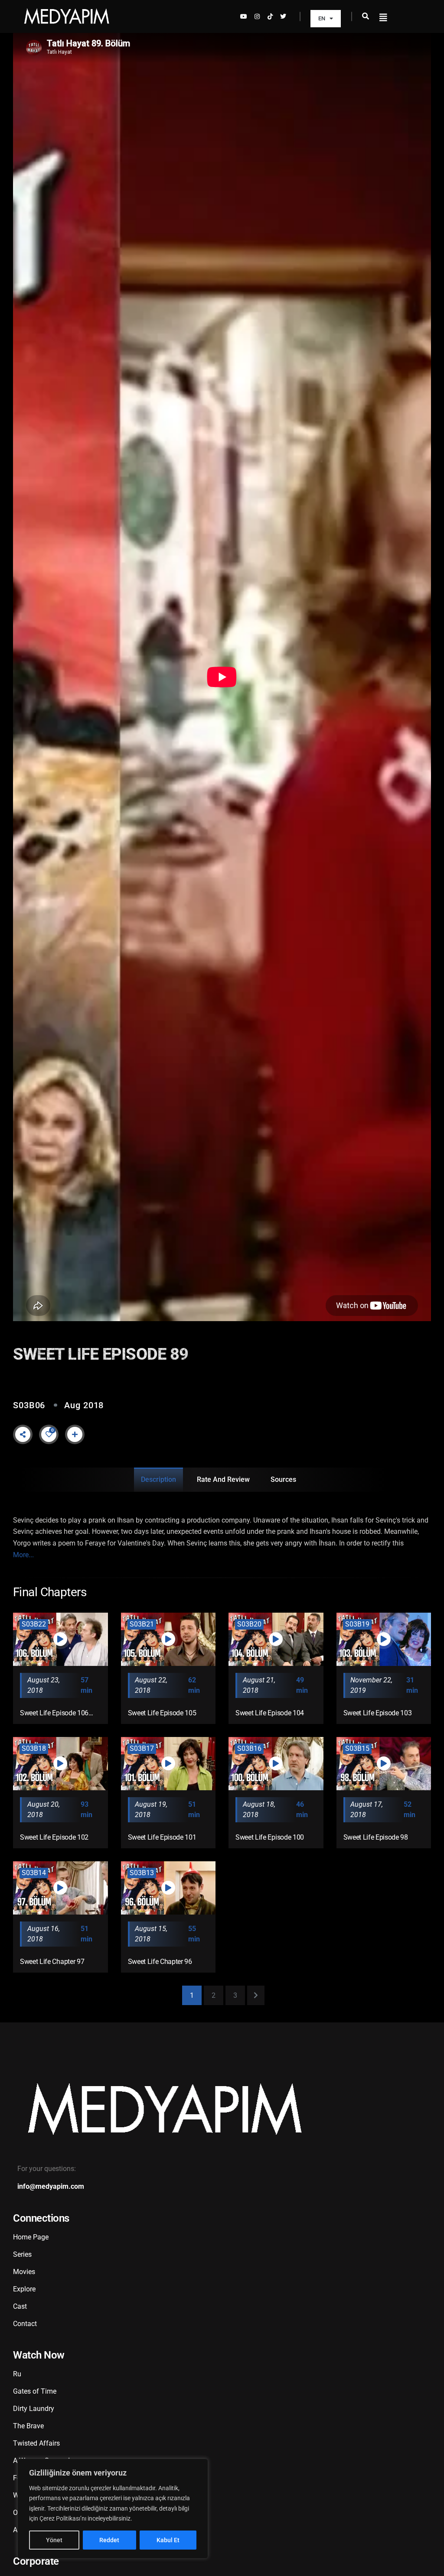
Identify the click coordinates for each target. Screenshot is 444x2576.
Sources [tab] (283, 1479)
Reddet (109, 2540)
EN (322, 18)
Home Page (31, 2237)
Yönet (54, 2540)
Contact (25, 2324)
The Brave (28, 2426)
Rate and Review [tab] (223, 1479)
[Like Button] (49, 1434)
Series (22, 2254)
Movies (24, 2272)
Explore (24, 2289)
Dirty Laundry (34, 2409)
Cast (20, 2306)
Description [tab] (158, 1479)
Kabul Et (168, 2540)
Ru (17, 2374)
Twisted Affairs (36, 2443)
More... (23, 1555)
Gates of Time (35, 2391)
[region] (113, 2509)
